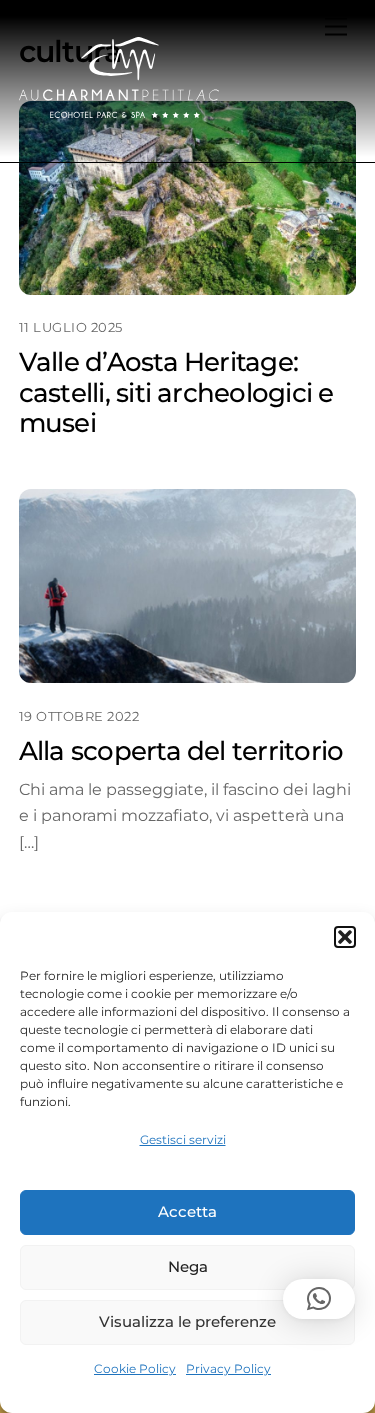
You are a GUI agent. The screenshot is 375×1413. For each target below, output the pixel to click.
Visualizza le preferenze (187, 1321)
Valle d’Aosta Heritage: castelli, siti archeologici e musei (176, 392)
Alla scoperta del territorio (181, 750)
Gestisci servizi (183, 1139)
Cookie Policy (135, 1368)
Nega (188, 1266)
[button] (345, 937)
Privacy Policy (228, 1368)
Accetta (187, 1211)
